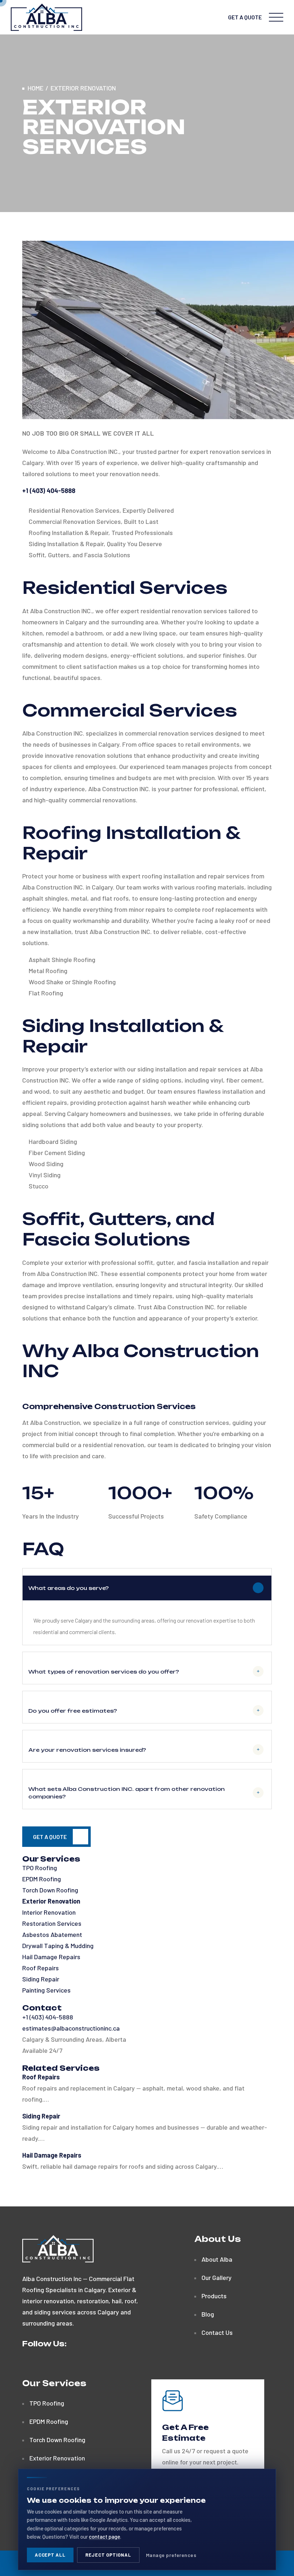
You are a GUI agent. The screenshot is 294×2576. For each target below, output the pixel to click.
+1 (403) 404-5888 (48, 2017)
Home (35, 88)
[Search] (218, 17)
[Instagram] (37, 2363)
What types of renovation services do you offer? (104, 1672)
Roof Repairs (41, 1968)
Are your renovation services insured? (87, 1750)
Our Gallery (217, 2277)
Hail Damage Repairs (51, 1957)
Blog (208, 2314)
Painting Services (46, 1990)
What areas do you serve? (68, 1588)
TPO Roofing (40, 1868)
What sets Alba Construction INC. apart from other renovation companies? (127, 1793)
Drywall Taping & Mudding (58, 1946)
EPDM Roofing (42, 1879)
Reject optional (108, 2555)
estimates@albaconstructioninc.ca (71, 2028)
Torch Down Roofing (50, 1890)
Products (214, 2296)
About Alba (217, 2259)
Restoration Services (52, 1923)
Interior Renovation (49, 1912)
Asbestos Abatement (52, 1934)
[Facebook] (25, 2363)
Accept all (50, 2555)
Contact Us (217, 2332)
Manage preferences (171, 2555)
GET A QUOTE (245, 17)
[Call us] (203, 17)
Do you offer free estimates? (73, 1711)
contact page (105, 2537)
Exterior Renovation (51, 1901)
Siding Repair (41, 1979)
